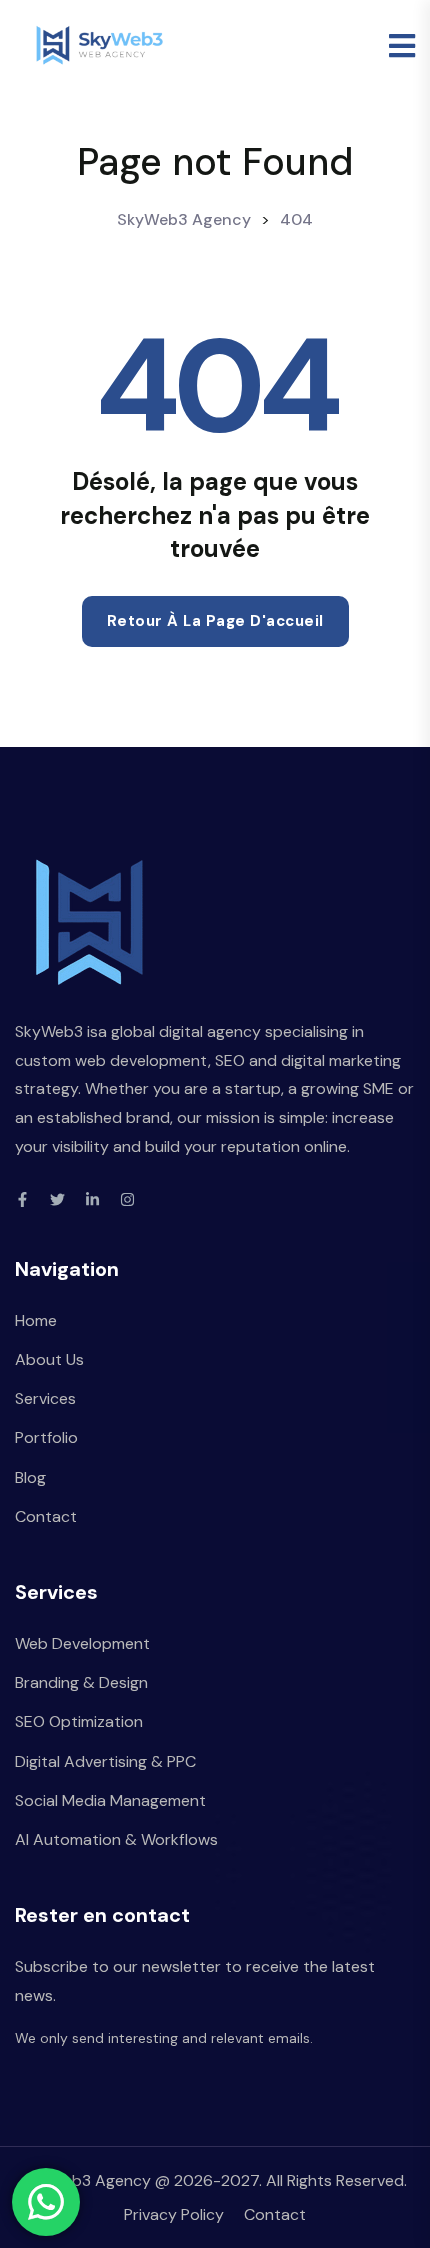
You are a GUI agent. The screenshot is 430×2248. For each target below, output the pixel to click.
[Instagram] (127, 1199)
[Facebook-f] (22, 1199)
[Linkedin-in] (92, 1199)
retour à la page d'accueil (215, 621)
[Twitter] (57, 1199)
